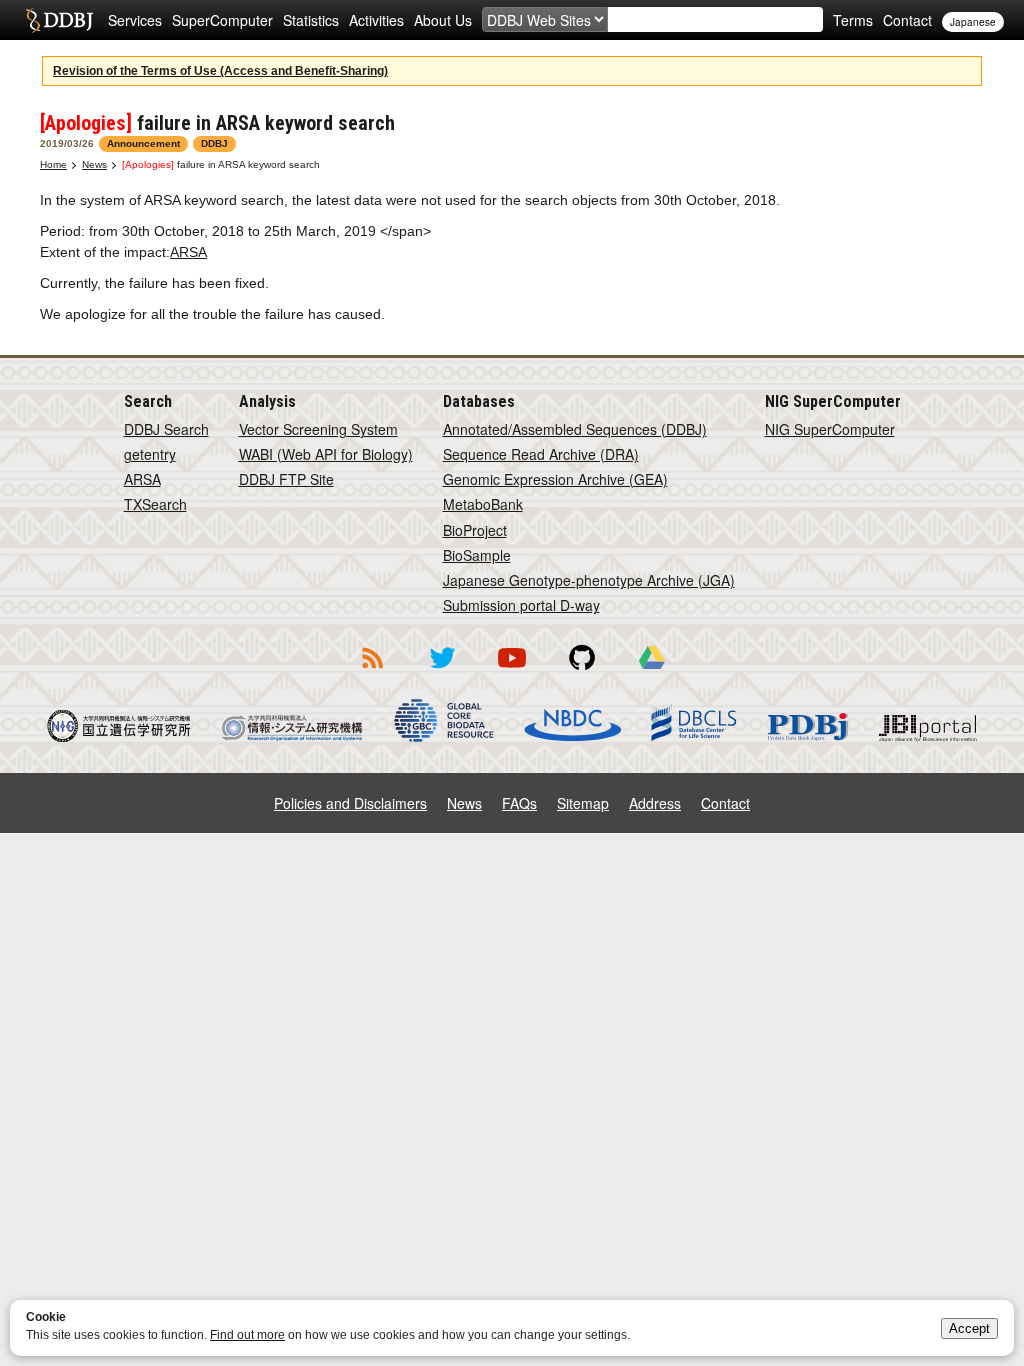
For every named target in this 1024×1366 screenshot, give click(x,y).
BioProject (475, 530)
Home (53, 164)
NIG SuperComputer (830, 429)
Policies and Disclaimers (350, 803)
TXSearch (155, 504)
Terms (853, 20)
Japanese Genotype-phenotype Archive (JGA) (589, 580)
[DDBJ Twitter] (442, 672)
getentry (150, 454)
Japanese (973, 22)
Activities (376, 20)
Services (135, 20)
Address (655, 803)
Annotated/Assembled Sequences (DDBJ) (575, 429)
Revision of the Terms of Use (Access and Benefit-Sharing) (220, 71)
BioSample (477, 555)
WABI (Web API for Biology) (326, 454)
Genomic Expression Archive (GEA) (555, 479)
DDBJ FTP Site (286, 479)
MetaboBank (483, 504)
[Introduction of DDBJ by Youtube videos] (512, 672)
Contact (907, 20)
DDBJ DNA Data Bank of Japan (59, 20)
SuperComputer (222, 20)
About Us (443, 20)
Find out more (247, 1335)
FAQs (519, 803)
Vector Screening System (318, 429)
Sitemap (583, 803)
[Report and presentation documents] (652, 672)
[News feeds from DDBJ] (372, 672)
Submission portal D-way (521, 605)
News (94, 164)
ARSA (188, 252)
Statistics (311, 20)
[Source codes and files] (582, 672)
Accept (969, 1328)
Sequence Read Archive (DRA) (541, 454)
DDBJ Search (166, 429)
